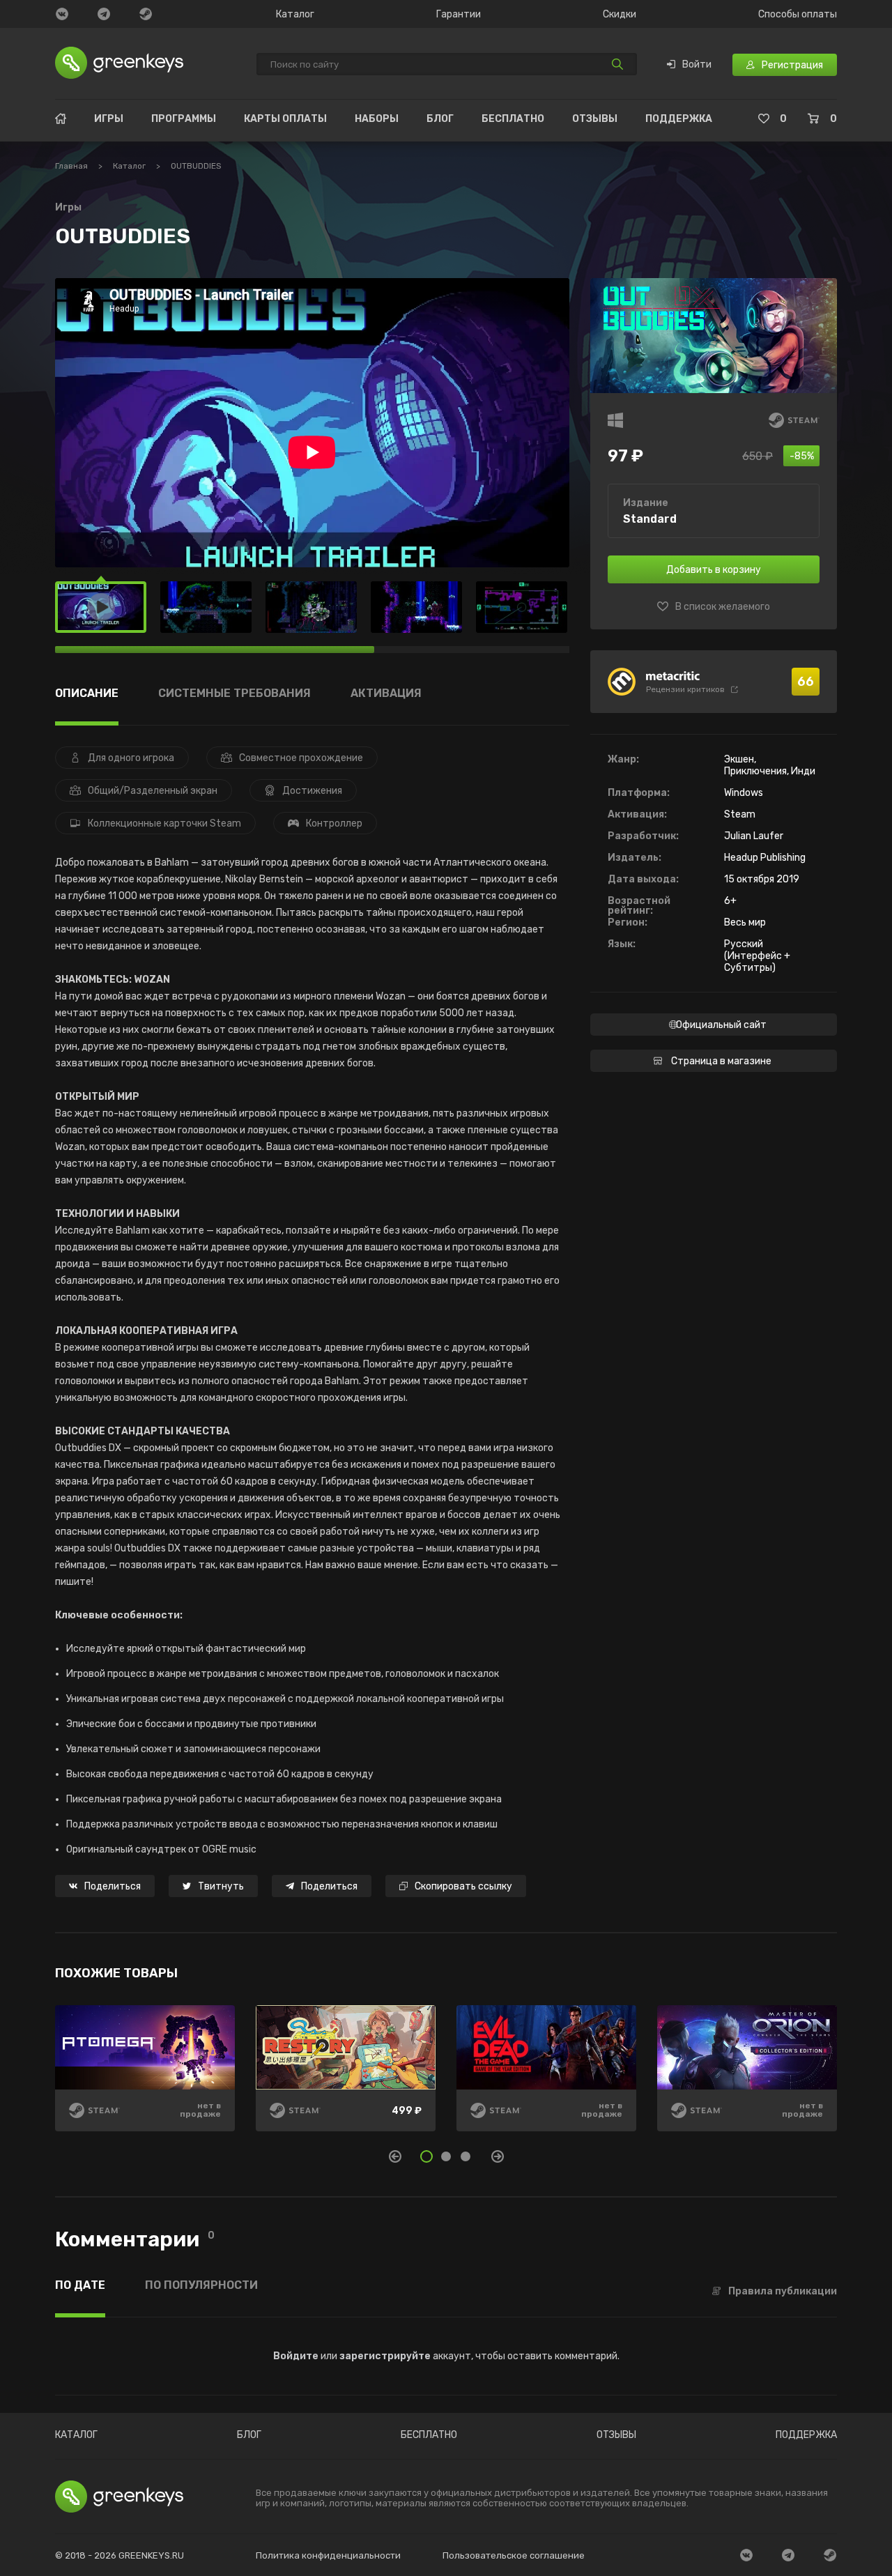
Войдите (296, 2356)
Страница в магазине (721, 1061)
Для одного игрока (131, 758)
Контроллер (334, 823)
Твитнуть (221, 1886)
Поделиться (113, 1886)
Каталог (295, 15)
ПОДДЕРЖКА (679, 119)
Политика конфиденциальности (328, 2555)
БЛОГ (440, 119)
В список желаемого (723, 607)
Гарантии (459, 15)
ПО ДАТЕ (80, 2286)
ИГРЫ (109, 119)
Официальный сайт (721, 1025)
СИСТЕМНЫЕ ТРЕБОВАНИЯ (234, 694)
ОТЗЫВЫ (595, 119)
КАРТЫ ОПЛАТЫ (285, 119)
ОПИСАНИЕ (87, 694)
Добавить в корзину (714, 570)
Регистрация (792, 65)
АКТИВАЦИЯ (386, 694)
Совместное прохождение (301, 758)
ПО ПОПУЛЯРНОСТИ (201, 2286)
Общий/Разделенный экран (153, 791)
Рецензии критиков (685, 689)
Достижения (312, 791)
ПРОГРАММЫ (184, 119)
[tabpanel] (446, 2078)
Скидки (620, 15)
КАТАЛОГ (76, 2435)
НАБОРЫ (377, 119)
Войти (697, 65)
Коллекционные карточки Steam (164, 823)
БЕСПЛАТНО (513, 119)
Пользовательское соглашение (514, 2555)
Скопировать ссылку (463, 1886)
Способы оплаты (798, 15)
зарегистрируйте (385, 2356)
